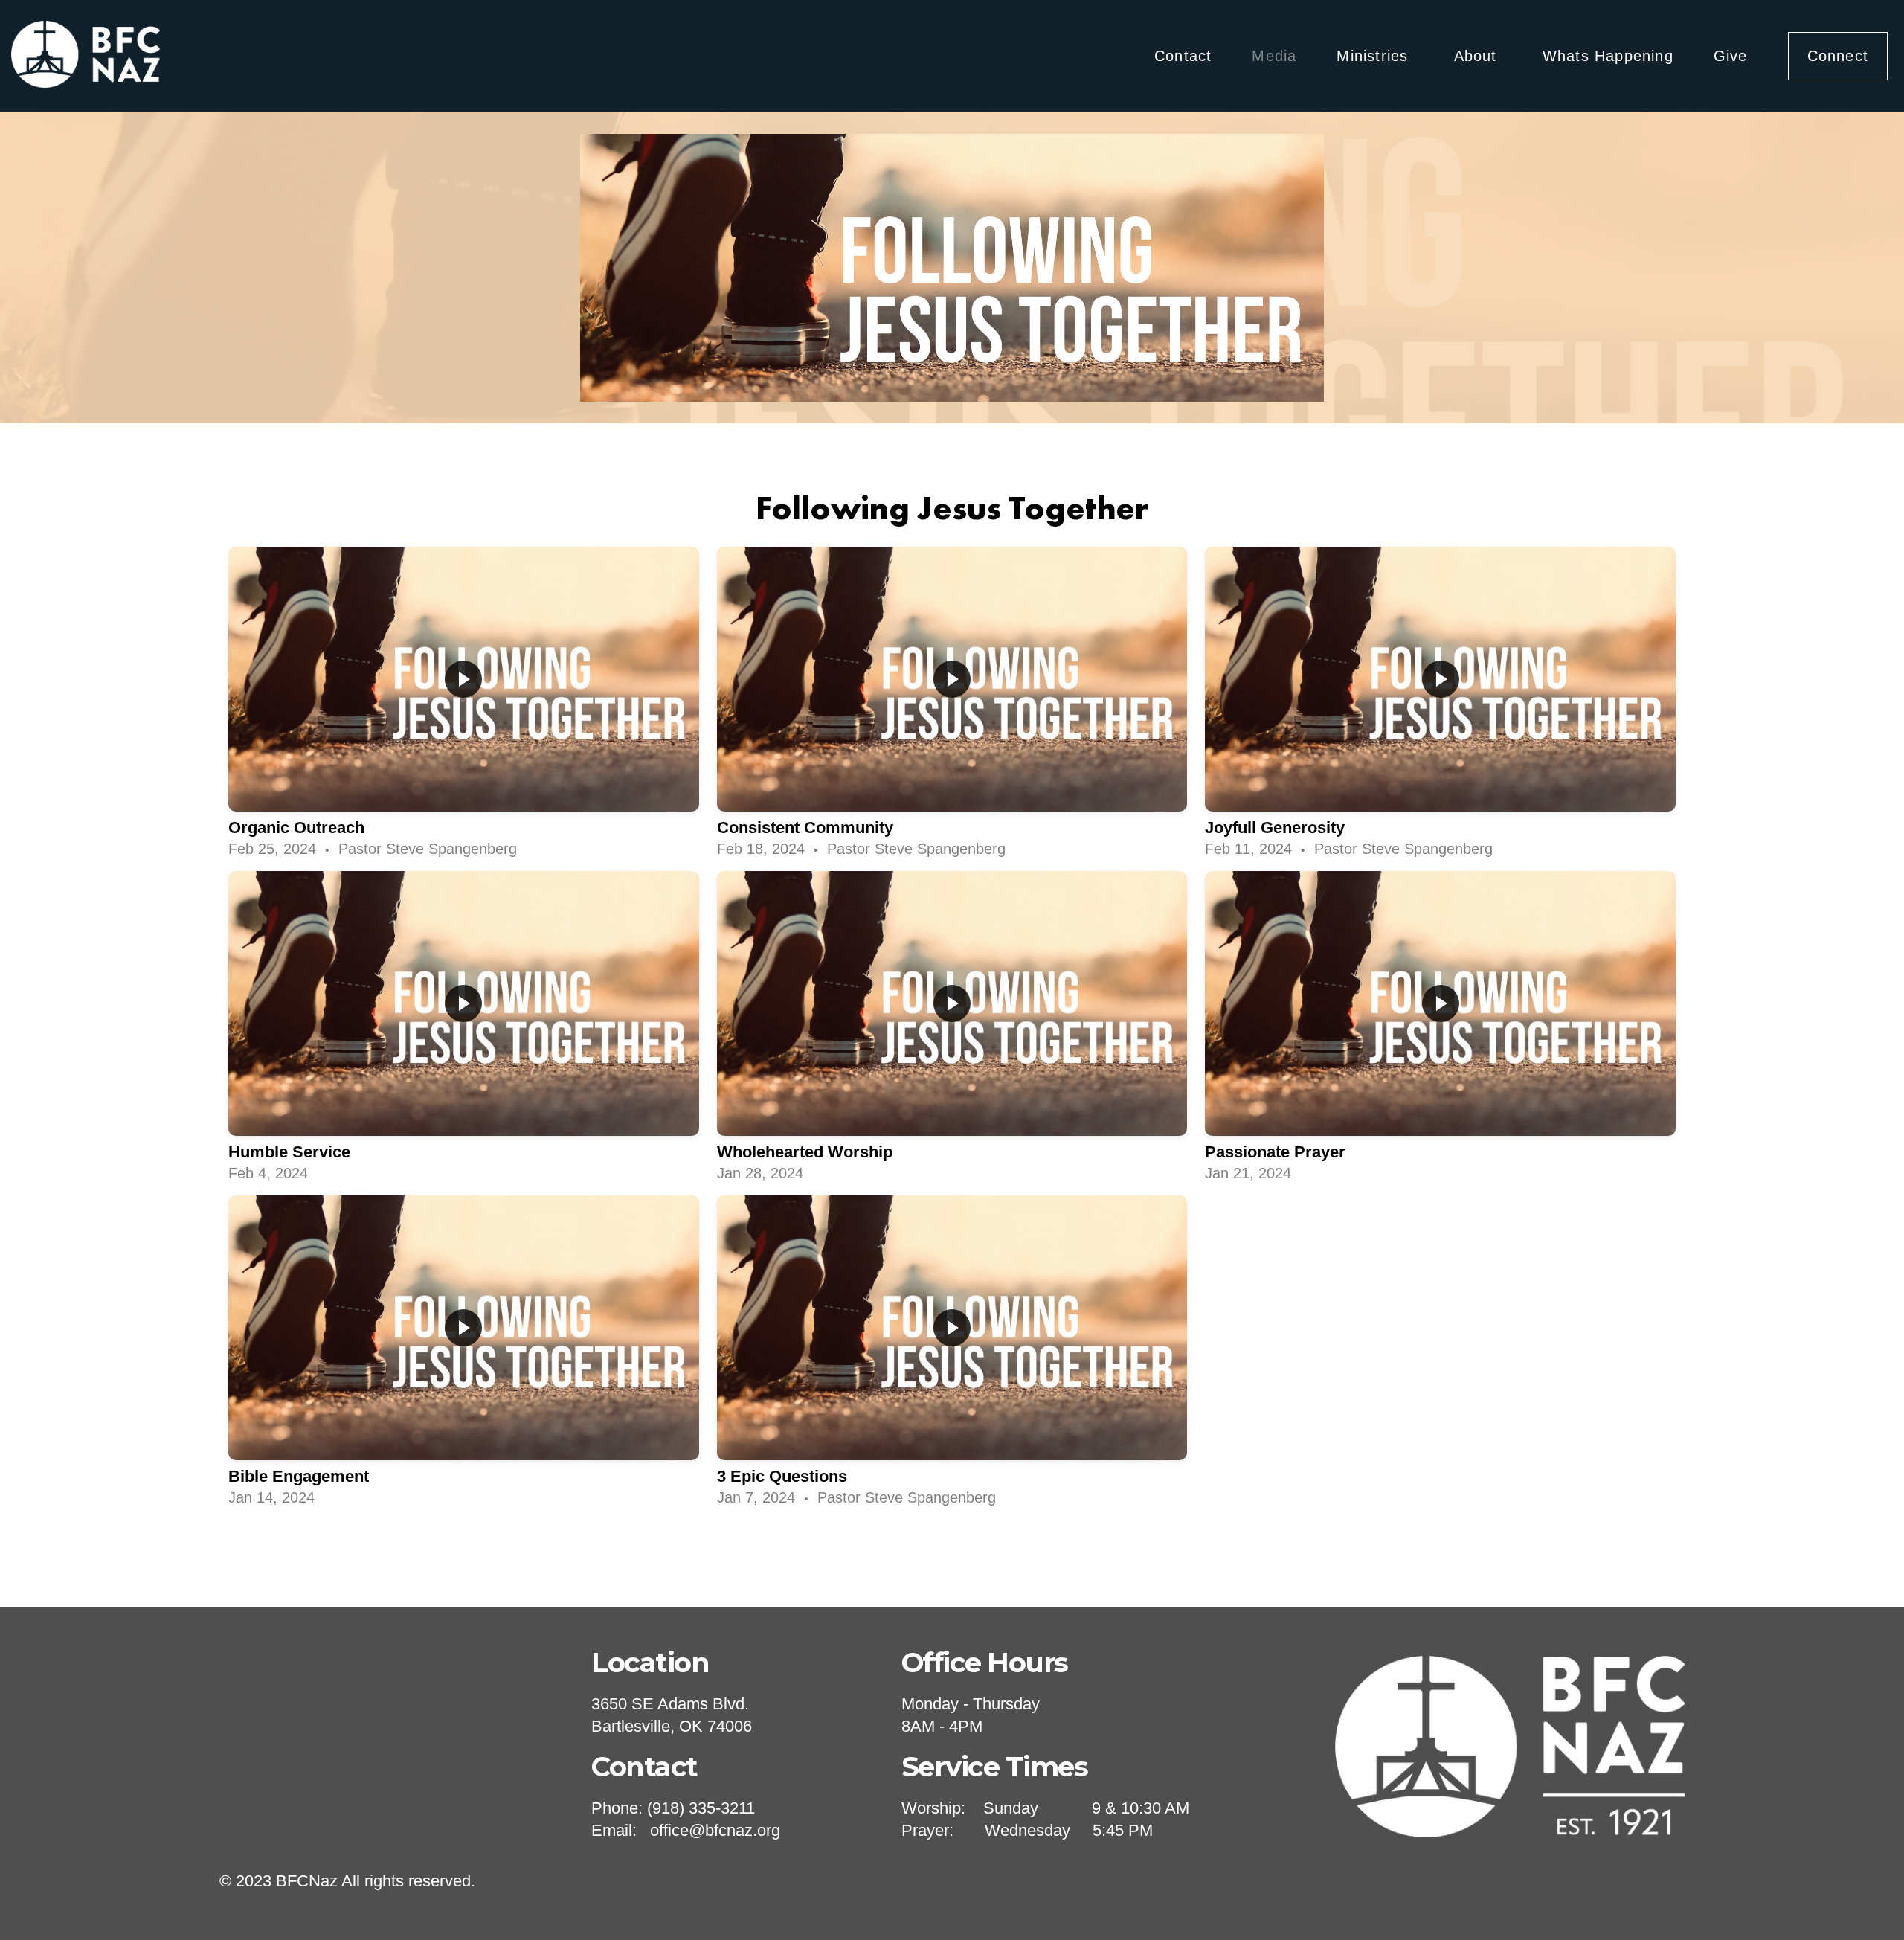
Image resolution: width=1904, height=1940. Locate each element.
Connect (1838, 56)
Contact (1183, 56)
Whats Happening (1608, 56)
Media (1274, 56)
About (1478, 56)
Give (1731, 56)
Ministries (1375, 56)
